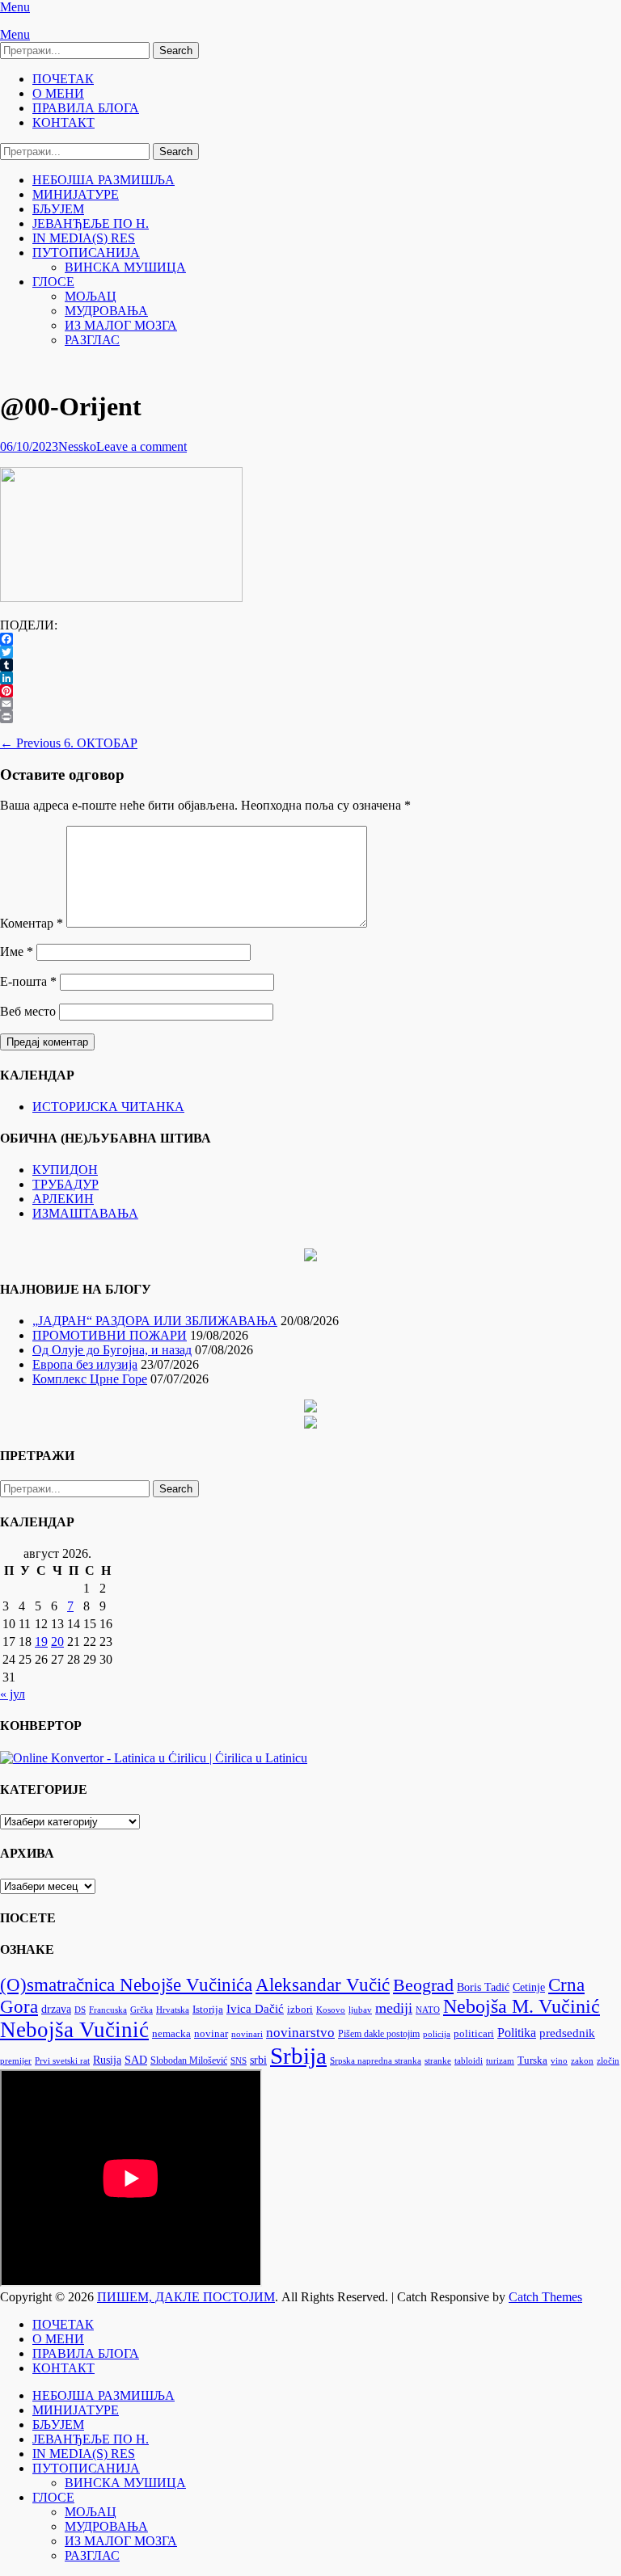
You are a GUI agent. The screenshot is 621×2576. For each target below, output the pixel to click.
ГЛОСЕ (53, 282)
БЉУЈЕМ (58, 209)
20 (57, 1642)
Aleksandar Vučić (323, 1985)
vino (559, 2060)
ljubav (360, 2010)
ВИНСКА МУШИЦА (125, 267)
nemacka (171, 2034)
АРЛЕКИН (63, 1199)
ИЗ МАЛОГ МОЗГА (121, 325)
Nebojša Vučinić (74, 2030)
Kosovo (331, 2010)
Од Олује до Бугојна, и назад (112, 1350)
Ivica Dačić (255, 2009)
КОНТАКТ (63, 122)
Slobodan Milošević (189, 2060)
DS (80, 2010)
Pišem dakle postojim (379, 2034)
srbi (258, 2060)
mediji (394, 2008)
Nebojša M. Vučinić (522, 2006)
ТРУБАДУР (65, 1184)
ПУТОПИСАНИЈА (86, 253)
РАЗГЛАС (92, 340)
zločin (608, 2061)
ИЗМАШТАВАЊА (85, 1213)
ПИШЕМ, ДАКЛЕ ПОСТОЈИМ (186, 2297)
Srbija (298, 2056)
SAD (136, 2060)
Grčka (142, 2010)
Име (17, 951)
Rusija (107, 2060)
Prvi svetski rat (62, 2061)
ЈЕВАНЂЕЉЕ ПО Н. (91, 223)
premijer (16, 2061)
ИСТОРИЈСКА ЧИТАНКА (108, 1107)
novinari (247, 2034)
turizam (500, 2061)
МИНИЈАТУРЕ (76, 194)
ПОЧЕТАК (63, 79)
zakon (582, 2061)
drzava (56, 2009)
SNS (239, 2061)
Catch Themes (545, 2297)
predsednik (567, 2033)
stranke (438, 2061)
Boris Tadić (483, 1987)
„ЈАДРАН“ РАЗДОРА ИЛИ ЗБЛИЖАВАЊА (155, 1321)
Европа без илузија (85, 1364)
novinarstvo (300, 2033)
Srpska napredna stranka (376, 2060)
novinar (211, 2034)
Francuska (108, 2010)
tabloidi (469, 2061)
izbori (300, 2009)
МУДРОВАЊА (106, 311)
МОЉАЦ (91, 296)
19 (41, 1642)
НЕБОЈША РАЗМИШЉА (103, 180)
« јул (13, 1694)
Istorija (208, 2009)
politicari (474, 2034)
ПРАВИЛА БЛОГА (86, 108)
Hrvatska (173, 2010)
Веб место (28, 1011)
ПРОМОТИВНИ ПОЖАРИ (110, 1335)
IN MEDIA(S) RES (84, 238)
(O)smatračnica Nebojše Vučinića (126, 1985)
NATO (428, 2010)
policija (437, 2034)
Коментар (32, 923)
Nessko (77, 446)
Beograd (423, 1985)
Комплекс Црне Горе (90, 1379)
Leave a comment (142, 446)
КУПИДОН (65, 1170)
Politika (517, 2033)
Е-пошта (28, 981)
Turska (532, 2060)
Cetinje (529, 1987)
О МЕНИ (58, 93)
